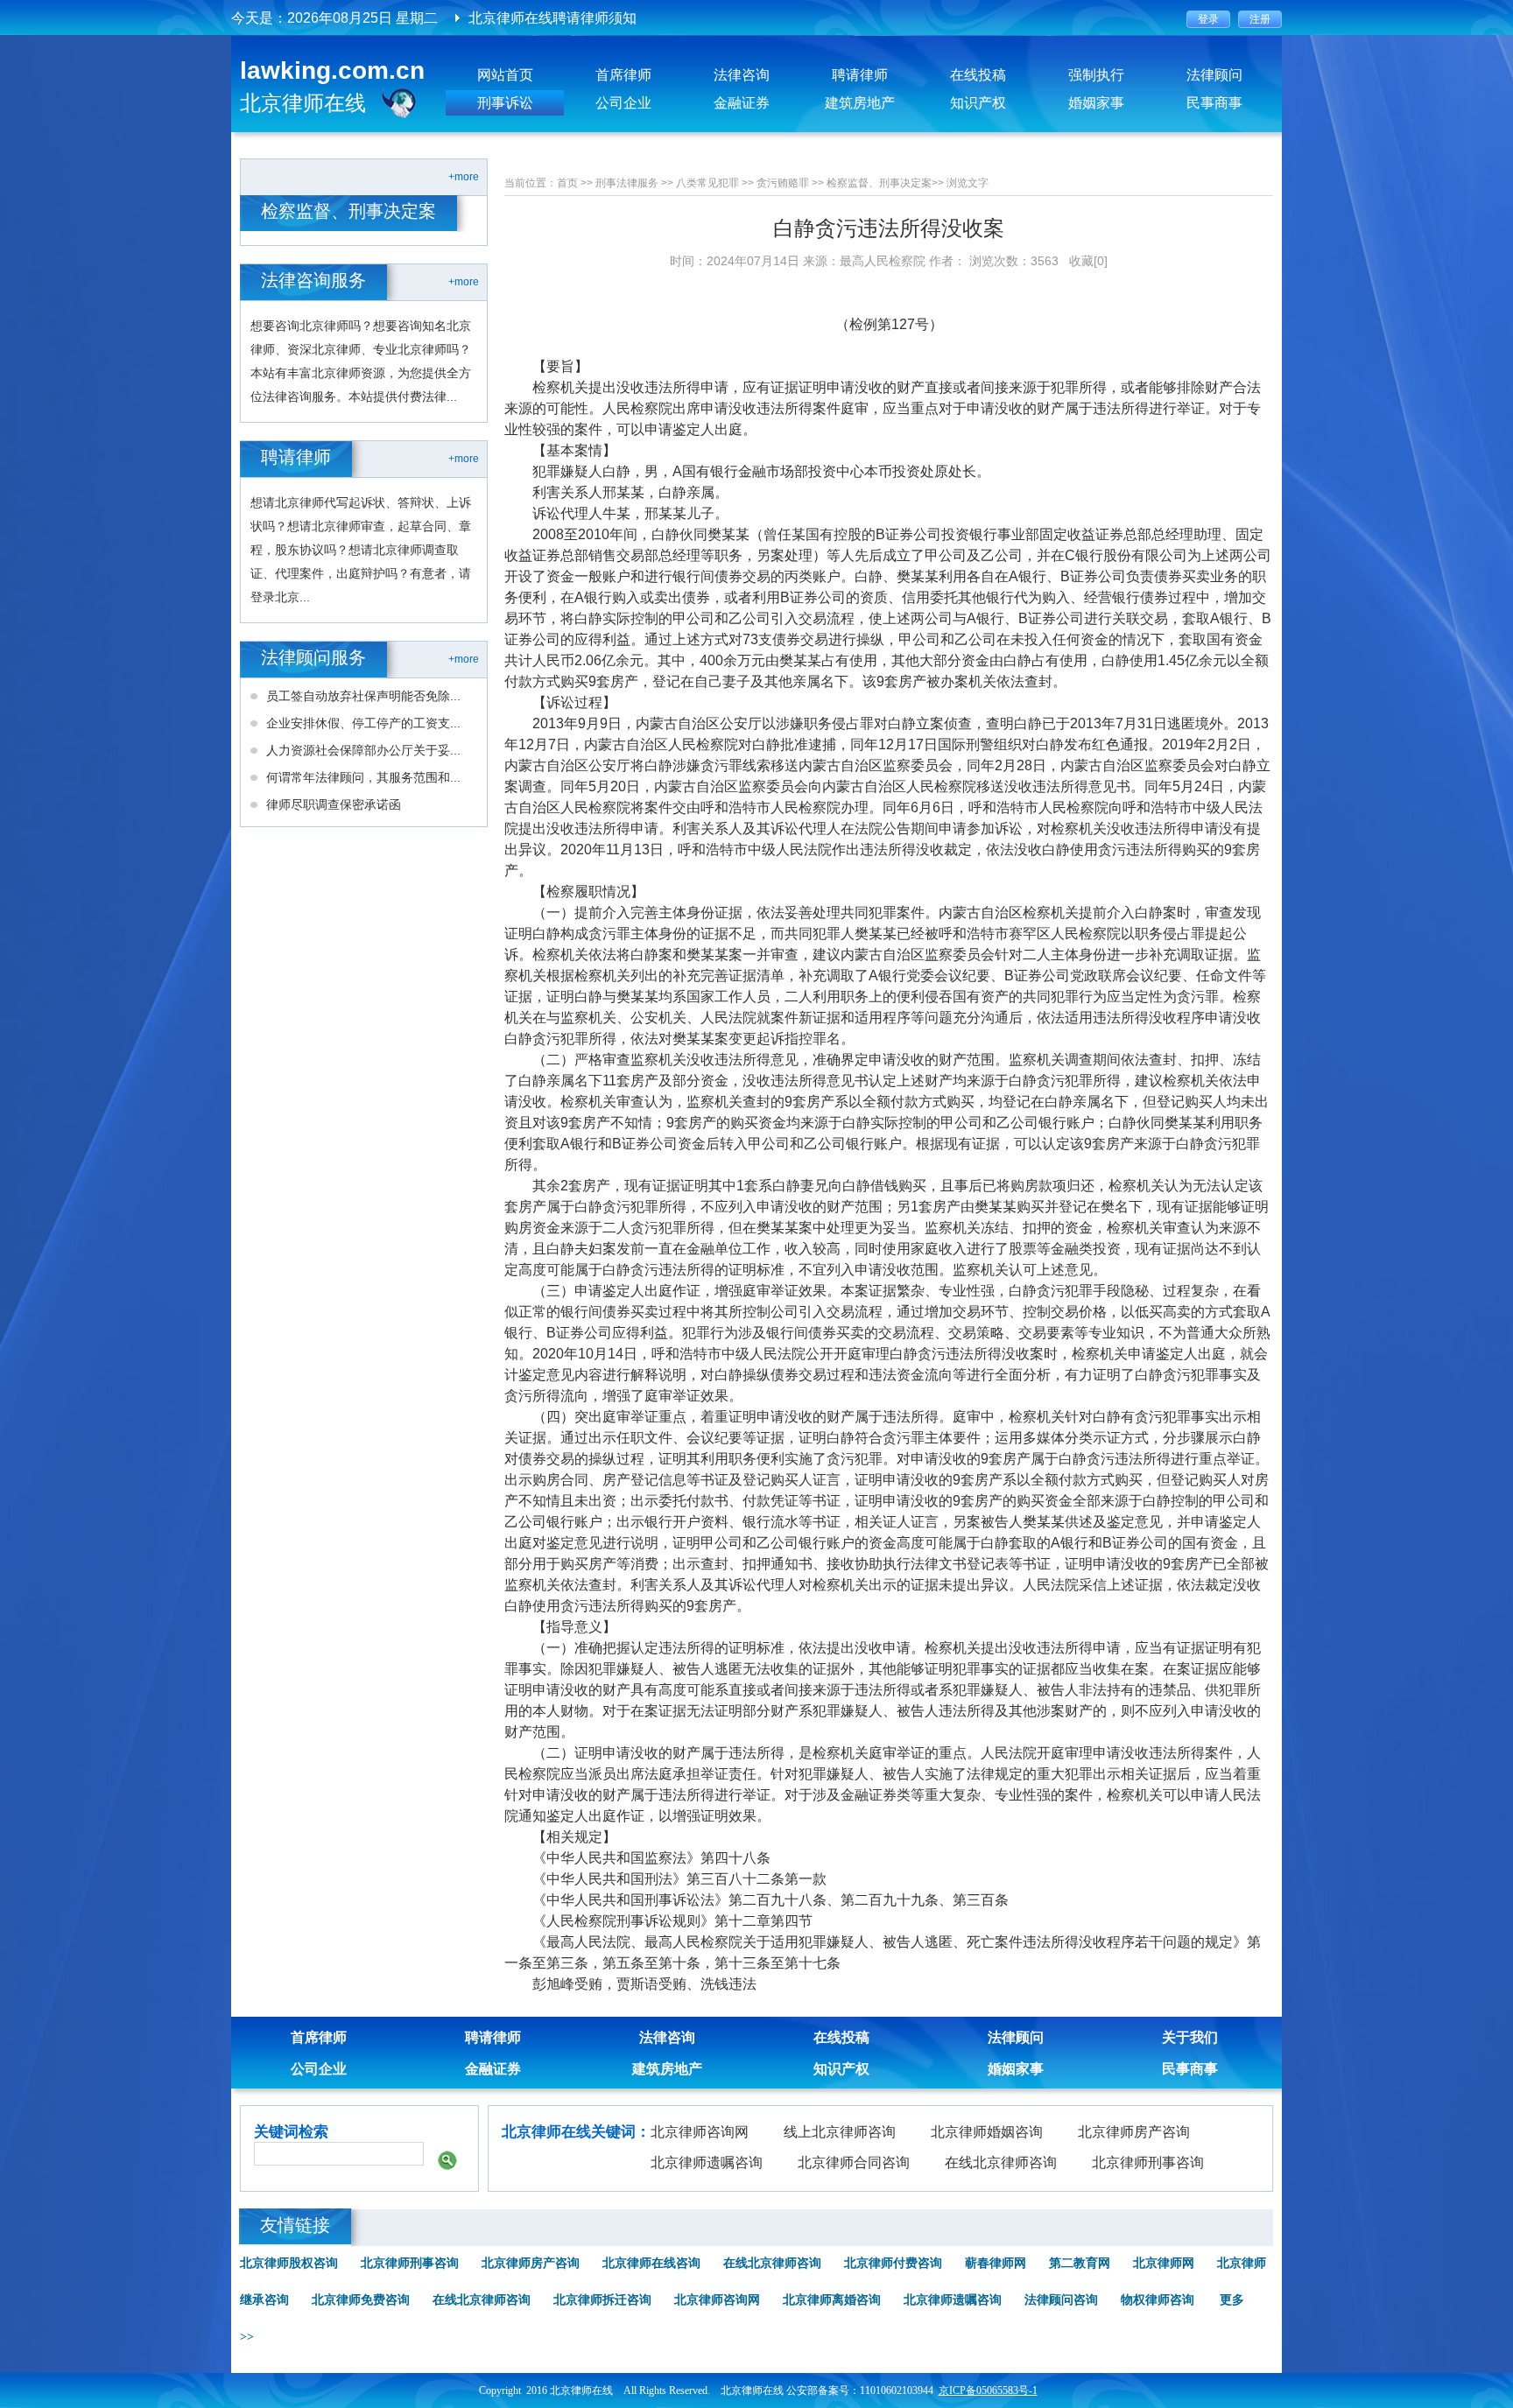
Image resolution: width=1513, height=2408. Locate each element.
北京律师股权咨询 (289, 2263)
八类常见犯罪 (707, 183)
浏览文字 (968, 183)
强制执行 (1096, 75)
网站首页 (505, 75)
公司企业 (623, 103)
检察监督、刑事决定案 (879, 183)
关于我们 (1190, 2037)
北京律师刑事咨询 (1148, 2162)
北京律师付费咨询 (893, 2263)
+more (464, 177)
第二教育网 (1080, 2263)
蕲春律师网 (996, 2263)
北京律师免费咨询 (361, 2300)
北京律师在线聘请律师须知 (552, 18)
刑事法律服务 (627, 183)
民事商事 (1214, 103)
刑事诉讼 (505, 103)
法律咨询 (742, 75)
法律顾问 (1214, 75)
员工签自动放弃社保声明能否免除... (363, 696)
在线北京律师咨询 (1001, 2162)
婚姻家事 (1096, 103)
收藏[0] (1088, 261)
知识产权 (978, 103)
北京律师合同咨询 (854, 2162)
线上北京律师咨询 (840, 2132)
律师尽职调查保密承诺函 (334, 804)
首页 (567, 183)
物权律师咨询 (1158, 2300)
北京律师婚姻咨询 (987, 2132)
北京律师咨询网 (700, 2132)
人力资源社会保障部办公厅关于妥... (363, 750)
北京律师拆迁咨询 (602, 2300)
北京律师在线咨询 (651, 2263)
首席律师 (623, 75)
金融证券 (742, 103)
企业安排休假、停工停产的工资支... (363, 723)
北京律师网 (1164, 2263)
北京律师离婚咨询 (832, 2300)
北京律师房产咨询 (1134, 2132)
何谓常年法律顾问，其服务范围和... (363, 777)
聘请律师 (860, 75)
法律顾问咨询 (1061, 2300)
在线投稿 (978, 75)
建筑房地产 (860, 103)
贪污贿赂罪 (783, 183)
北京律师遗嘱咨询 (707, 2162)
